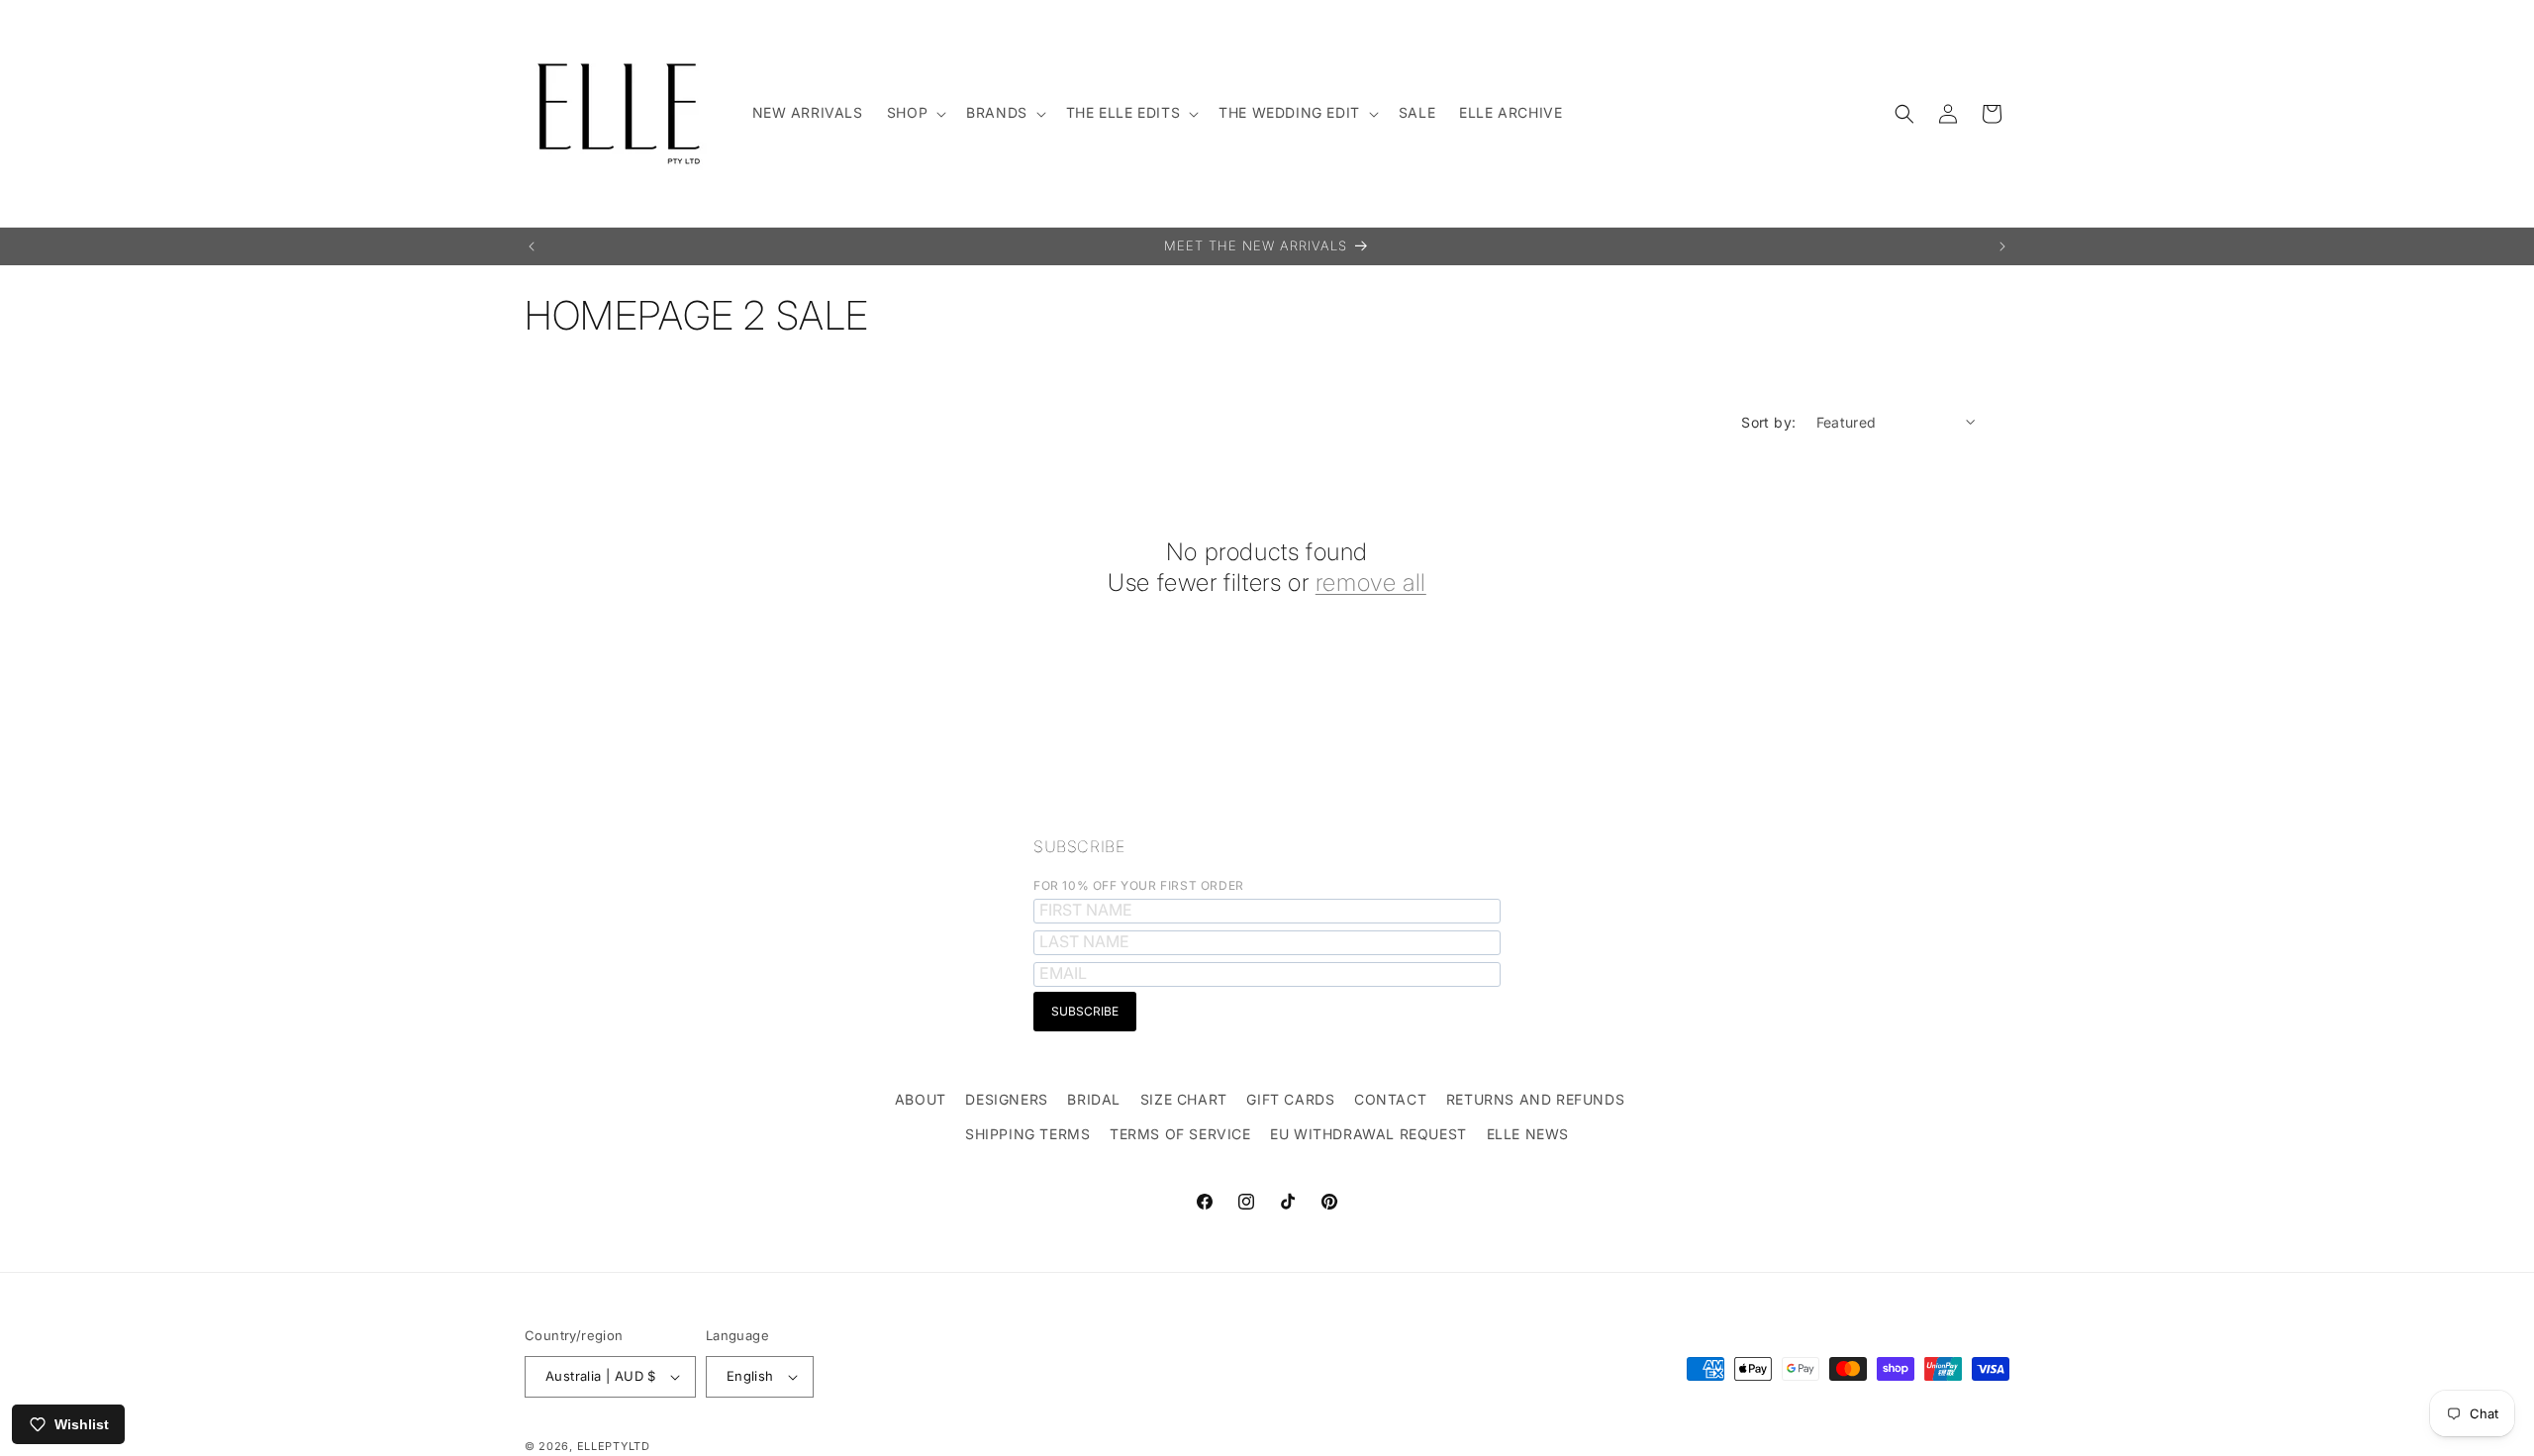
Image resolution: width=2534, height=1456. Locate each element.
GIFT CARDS (1290, 1099)
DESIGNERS (1006, 1099)
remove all (1371, 582)
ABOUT (921, 1099)
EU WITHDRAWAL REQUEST (1368, 1134)
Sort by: (1768, 422)
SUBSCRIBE (1079, 846)
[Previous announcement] (532, 246)
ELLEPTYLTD (614, 1446)
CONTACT (1390, 1099)
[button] (915, 113)
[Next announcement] (2002, 246)
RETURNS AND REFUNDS (1535, 1099)
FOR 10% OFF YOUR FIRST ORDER (1139, 885)
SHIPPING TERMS (1027, 1134)
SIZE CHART (1184, 1099)
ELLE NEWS (1528, 1134)
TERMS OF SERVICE (1180, 1134)
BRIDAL (1094, 1099)
